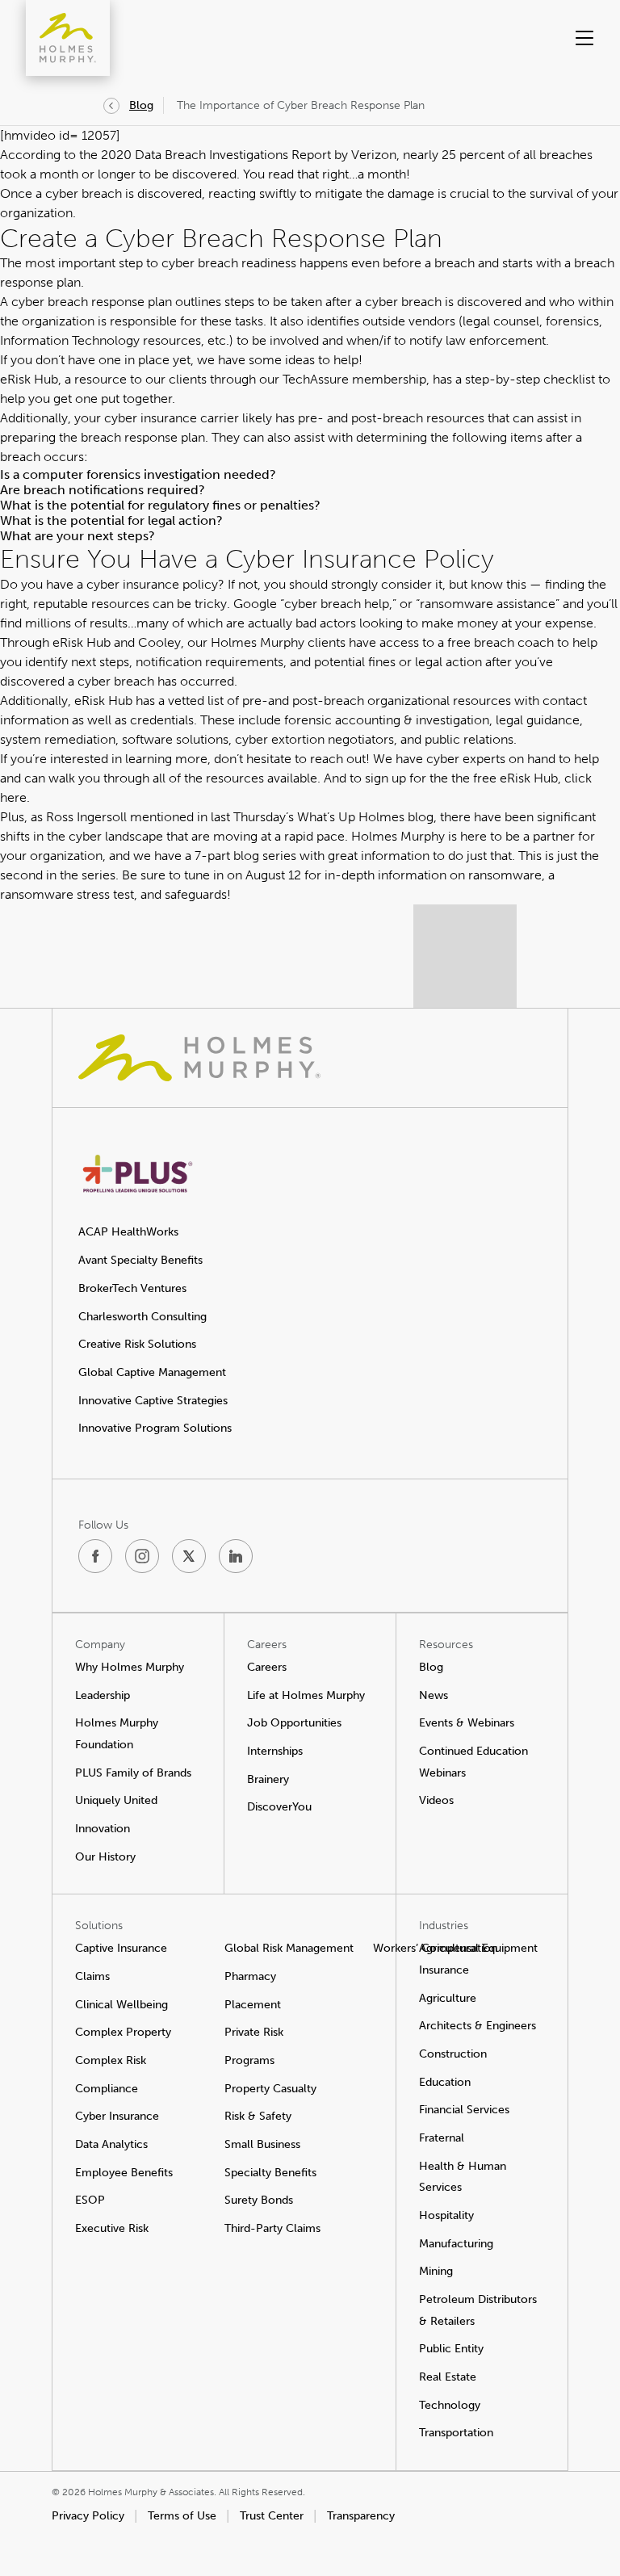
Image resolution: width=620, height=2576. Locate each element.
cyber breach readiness (229, 263)
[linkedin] (236, 1556)
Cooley (159, 642)
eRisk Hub (29, 379)
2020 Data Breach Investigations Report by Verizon (249, 155)
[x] (189, 1556)
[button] (555, 38)
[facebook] (95, 1556)
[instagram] (142, 1556)
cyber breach (403, 302)
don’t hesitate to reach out (290, 759)
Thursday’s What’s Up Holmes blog (333, 817)
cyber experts (466, 759)
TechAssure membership (354, 379)
